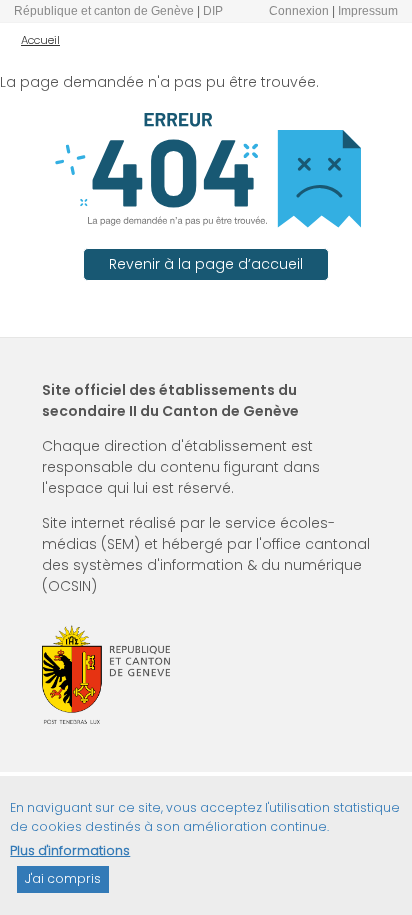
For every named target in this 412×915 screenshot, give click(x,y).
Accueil (40, 40)
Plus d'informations (70, 850)
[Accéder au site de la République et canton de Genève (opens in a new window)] (106, 674)
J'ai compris (63, 878)
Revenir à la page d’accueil (206, 264)
